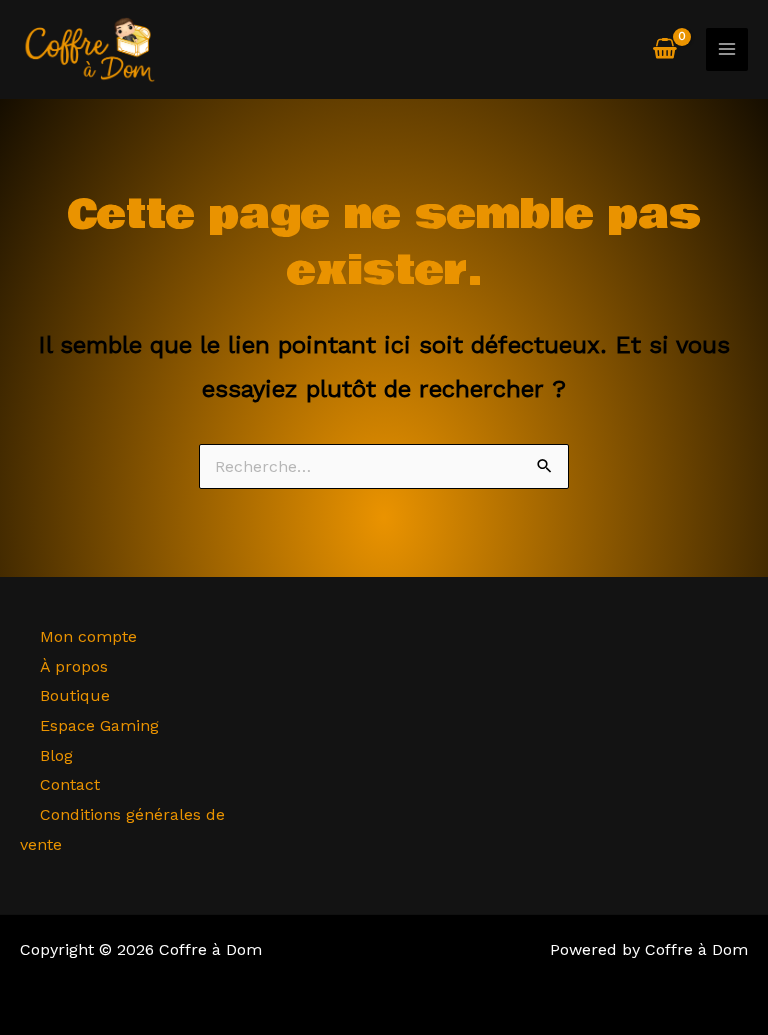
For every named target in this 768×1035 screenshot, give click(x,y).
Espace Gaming (99, 725)
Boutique (75, 695)
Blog (56, 755)
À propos (74, 666)
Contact (70, 784)
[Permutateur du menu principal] (727, 49)
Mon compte (88, 636)
